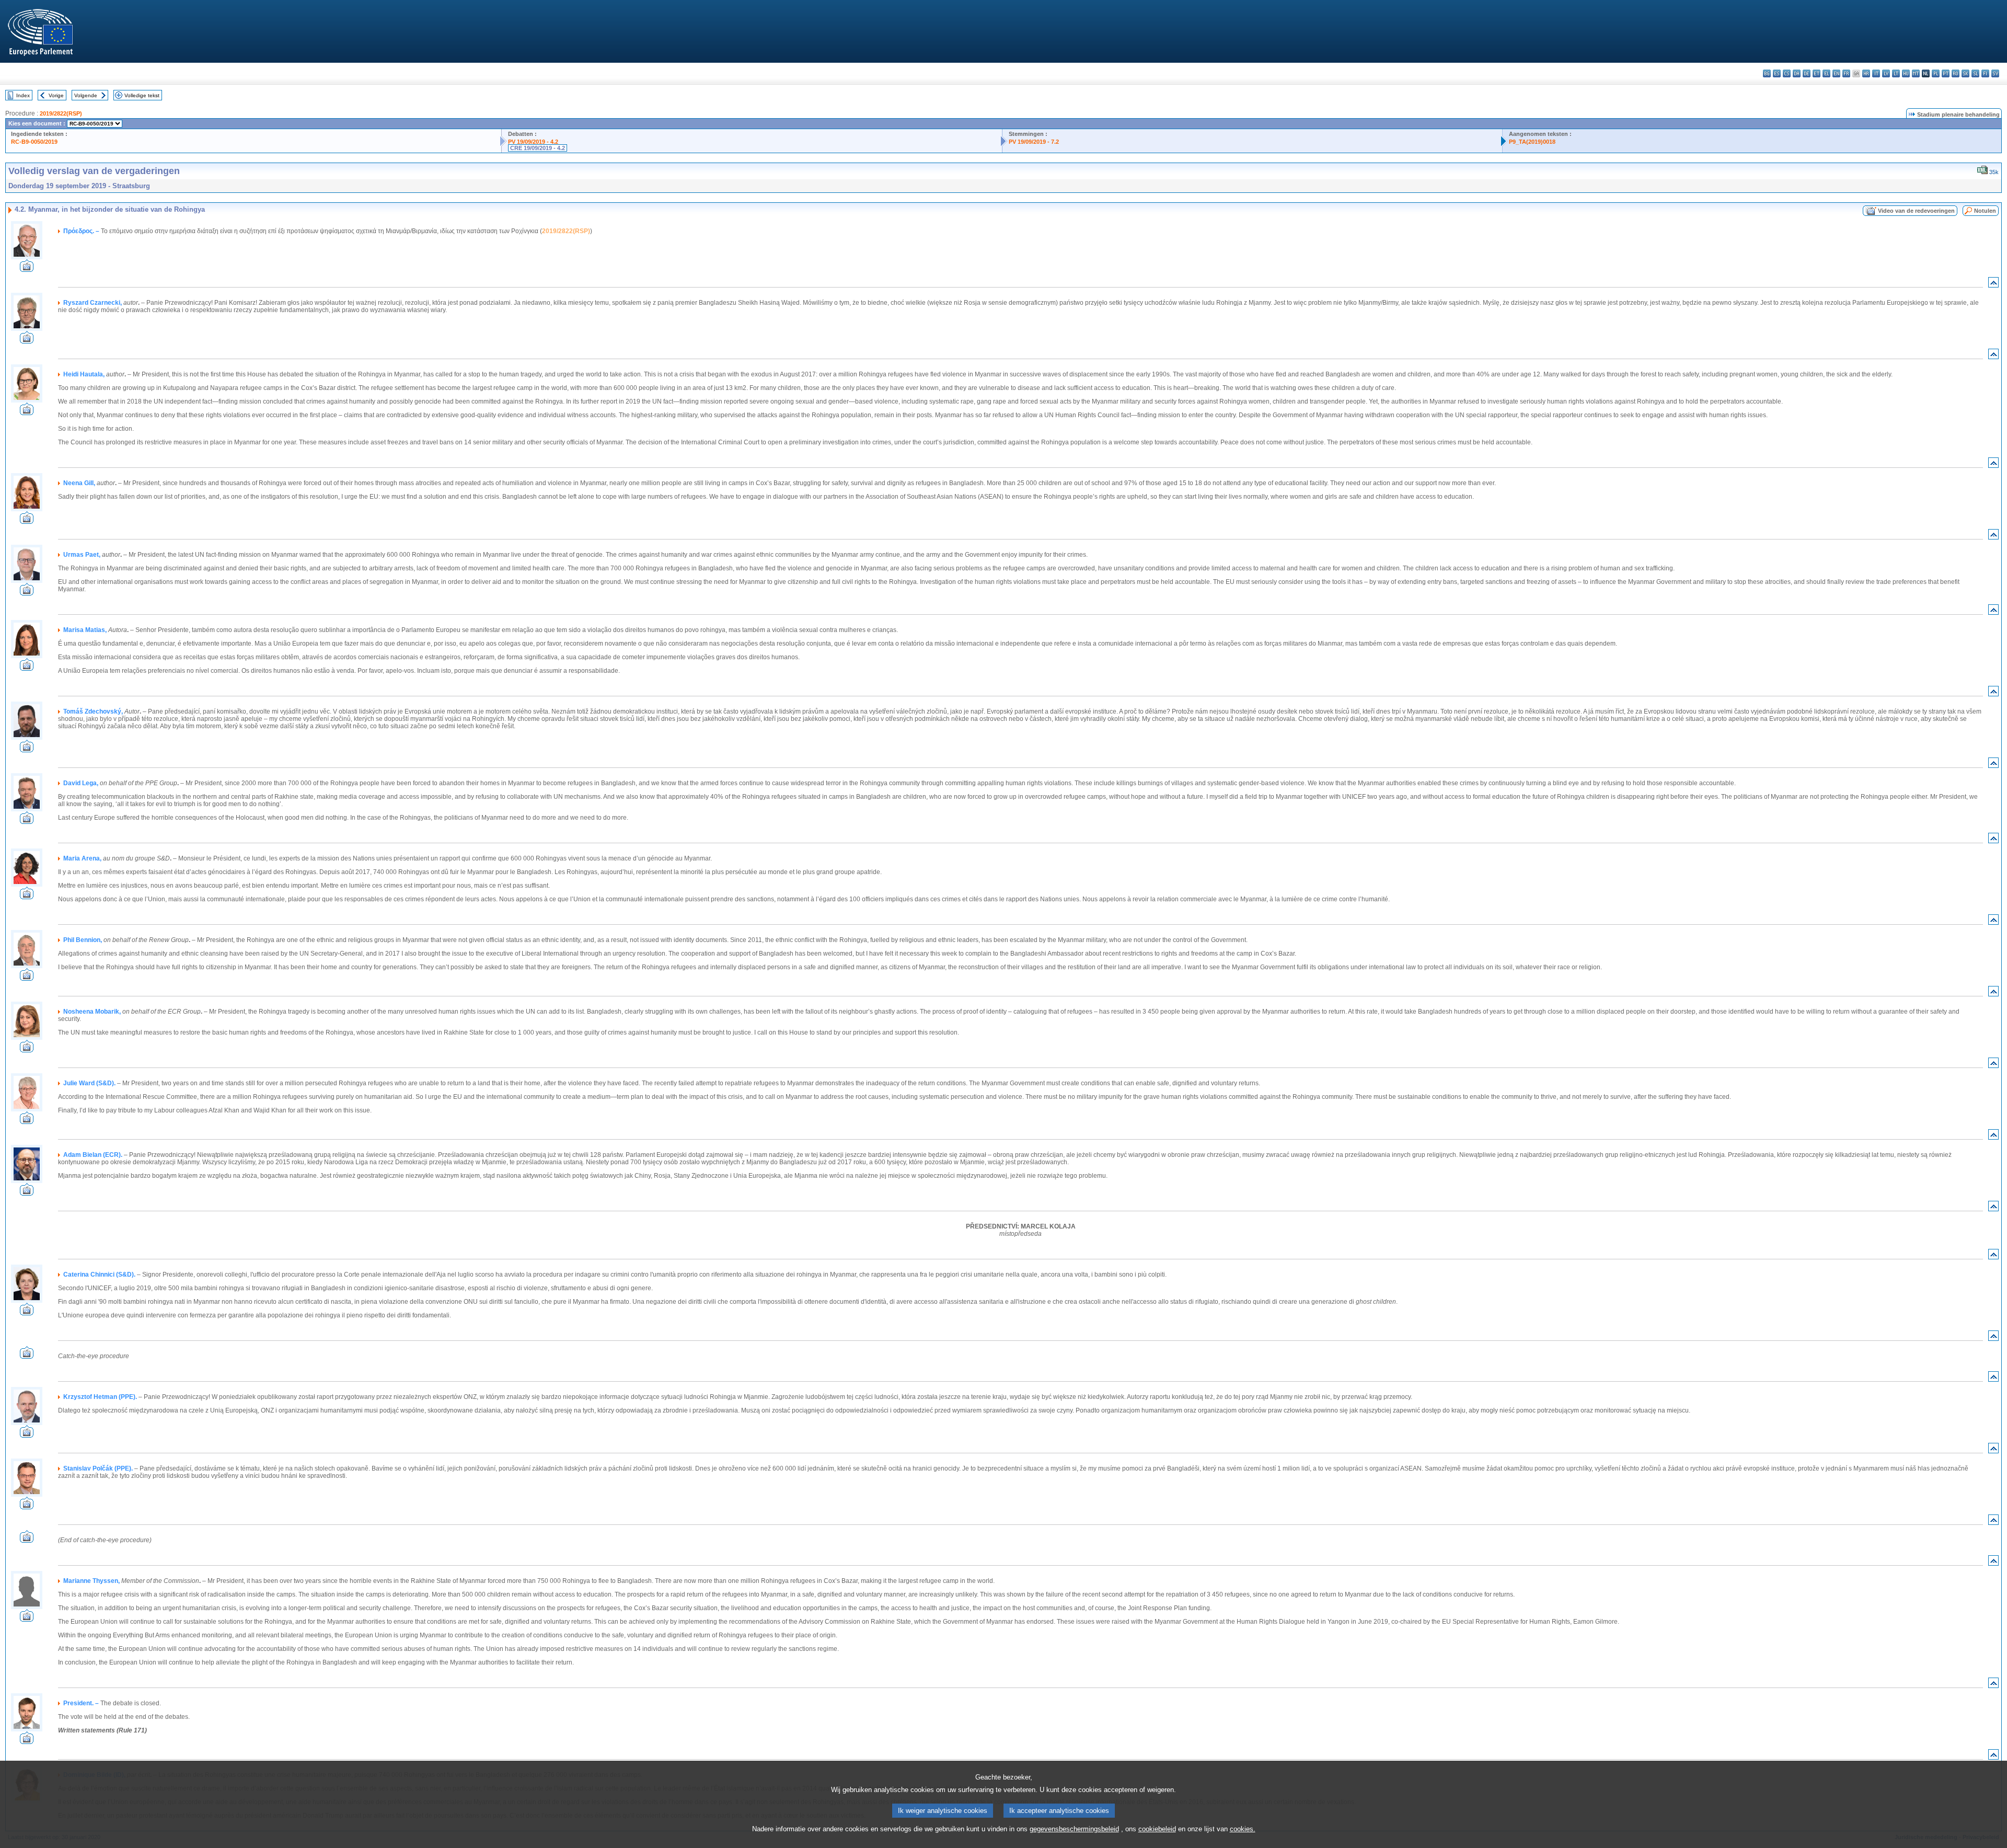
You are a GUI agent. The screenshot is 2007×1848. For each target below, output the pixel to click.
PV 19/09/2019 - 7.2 (1034, 142)
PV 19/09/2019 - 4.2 (533, 142)
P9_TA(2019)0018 (1532, 142)
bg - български (1767, 73)
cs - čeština (1787, 73)
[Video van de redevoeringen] (27, 269)
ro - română (1956, 73)
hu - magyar (1906, 73)
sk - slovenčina (1965, 73)
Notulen (1985, 211)
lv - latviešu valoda (1886, 73)
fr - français (1846, 73)
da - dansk (1797, 73)
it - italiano (1876, 73)
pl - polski (1936, 73)
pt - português (1946, 73)
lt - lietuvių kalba (1896, 73)
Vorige (56, 95)
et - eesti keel (1816, 73)
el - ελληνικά (1826, 73)
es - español (1777, 73)
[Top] (1993, 285)
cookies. (1243, 1829)
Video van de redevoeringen (1916, 211)
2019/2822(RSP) (61, 113)
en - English (1836, 73)
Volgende (86, 95)
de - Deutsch (1807, 73)
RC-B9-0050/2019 (34, 142)
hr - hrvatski (1866, 73)
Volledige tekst (142, 95)
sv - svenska (1995, 73)
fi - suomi (1985, 73)
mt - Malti (1916, 73)
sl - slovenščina (1975, 73)
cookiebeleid (1157, 1829)
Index (23, 95)
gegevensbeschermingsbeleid (1074, 1829)
